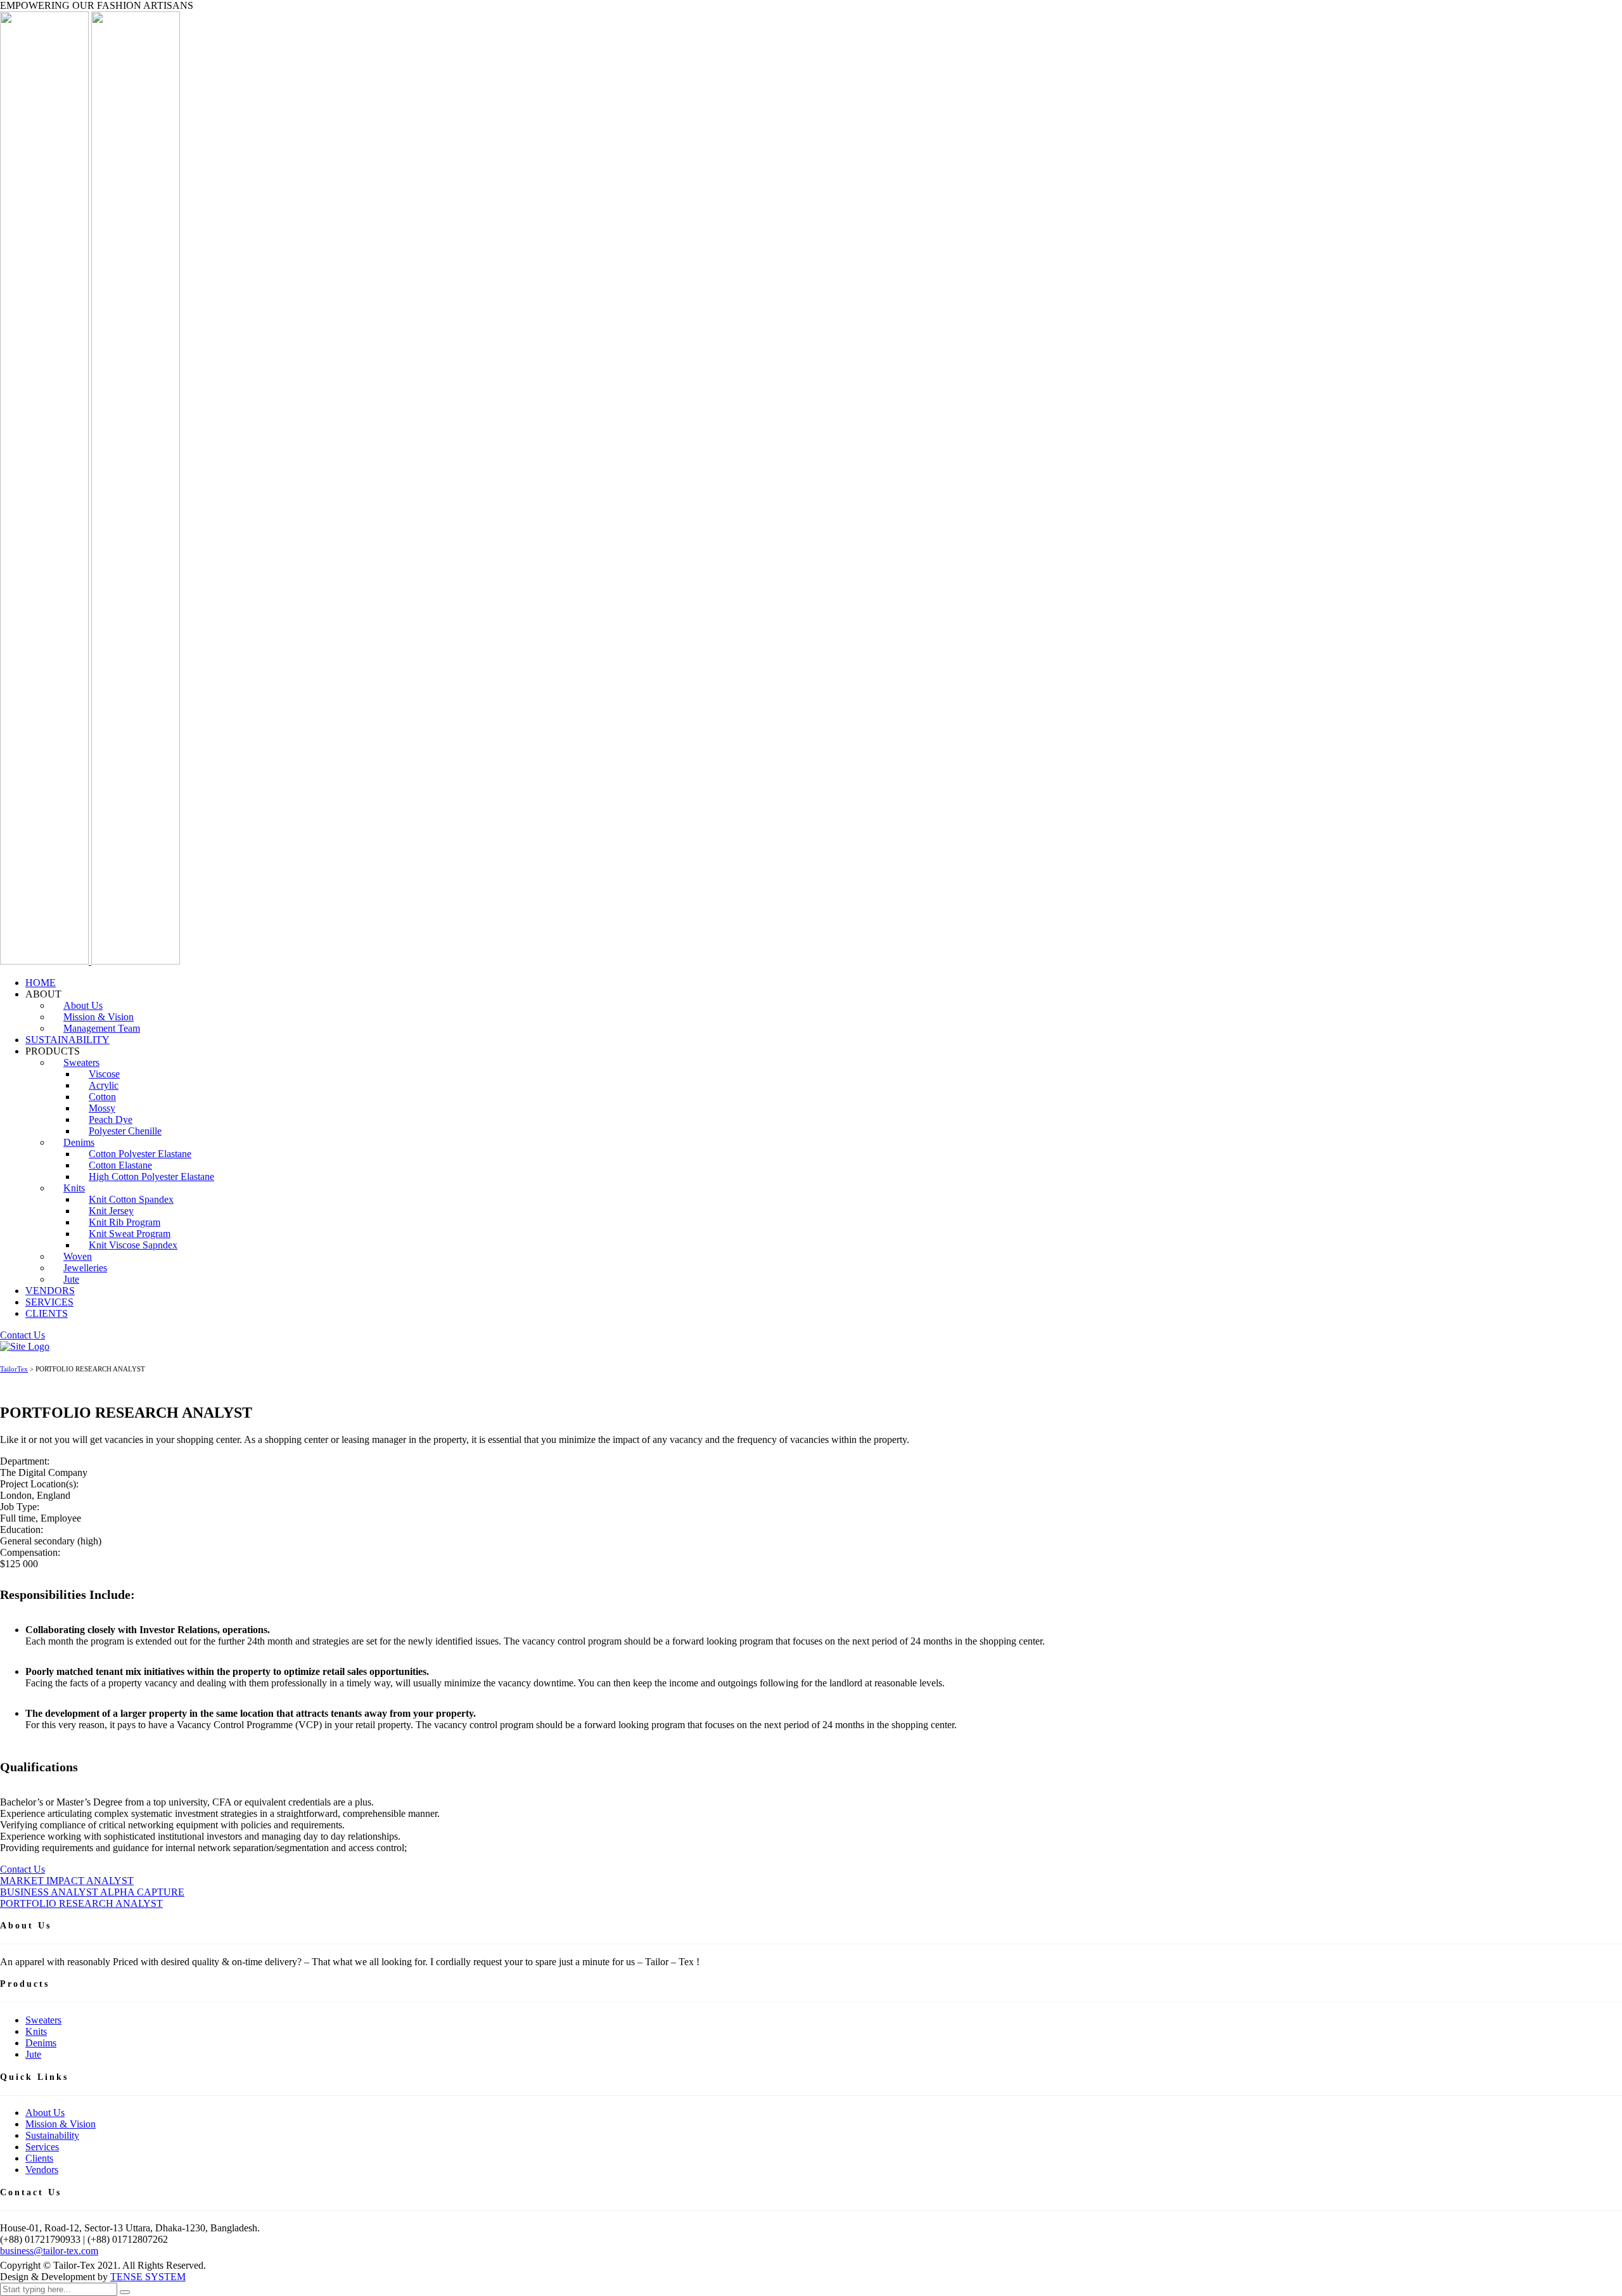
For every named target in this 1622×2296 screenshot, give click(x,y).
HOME (41, 983)
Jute (71, 1279)
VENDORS (50, 1291)
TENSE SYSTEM (148, 2277)
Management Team (102, 1028)
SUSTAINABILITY (67, 1040)
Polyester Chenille (125, 1131)
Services (42, 2147)
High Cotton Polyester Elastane (151, 1177)
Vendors (42, 2170)
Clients (39, 2158)
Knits (74, 1188)
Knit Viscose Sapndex (133, 1245)
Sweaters (43, 2020)
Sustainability (52, 2135)
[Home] (25, 1346)
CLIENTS (47, 1313)
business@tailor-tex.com (49, 2251)
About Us (45, 2113)
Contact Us (22, 1869)
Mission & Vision (61, 2124)
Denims (41, 2043)
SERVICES (49, 1302)
